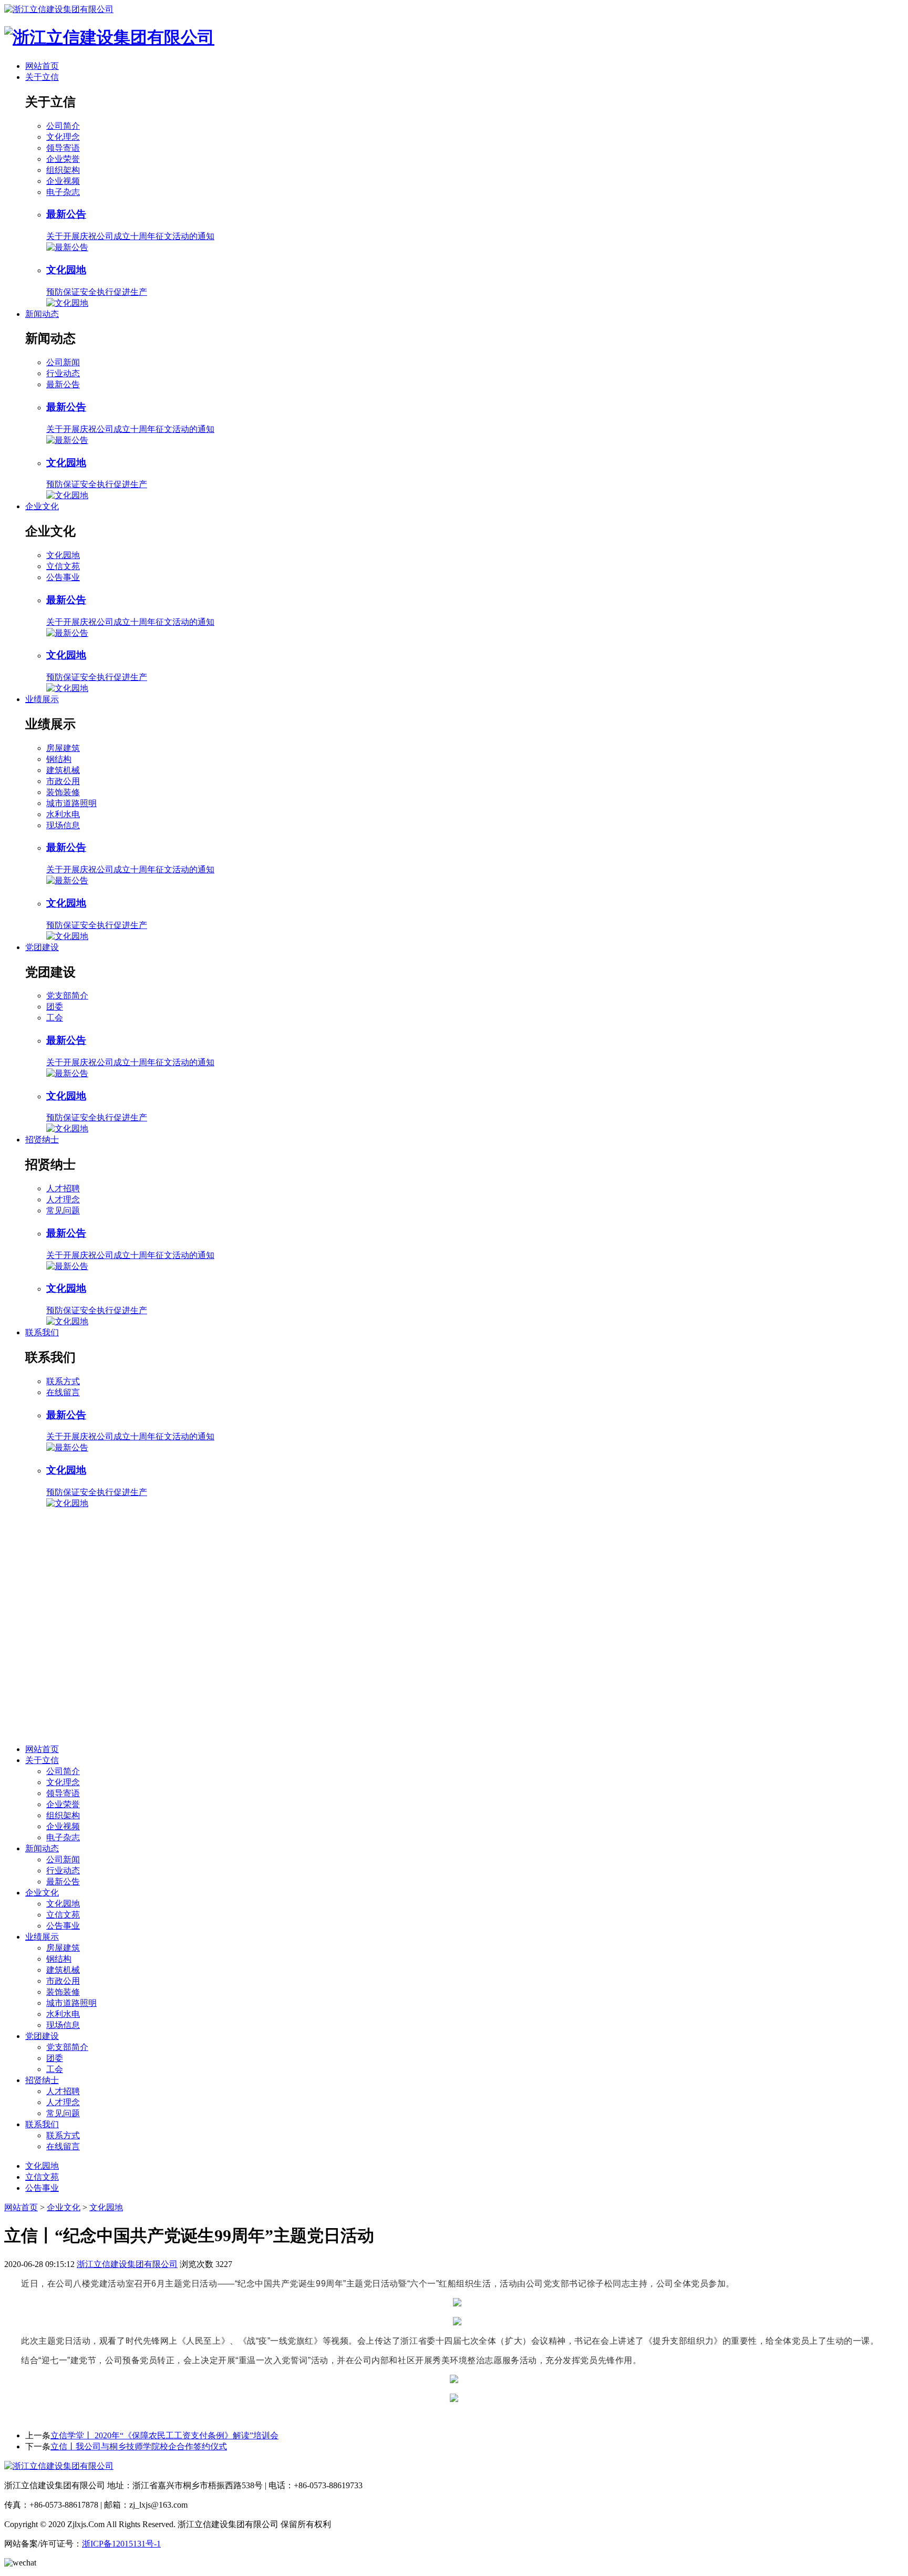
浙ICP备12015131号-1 (121, 2544)
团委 (55, 1007)
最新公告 (63, 384)
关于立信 (42, 77)
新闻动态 (42, 314)
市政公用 (63, 781)
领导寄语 (63, 148)
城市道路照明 (71, 803)
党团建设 (42, 947)
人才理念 (63, 1199)
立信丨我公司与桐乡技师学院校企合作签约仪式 (139, 2446)
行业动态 (63, 373)
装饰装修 (63, 792)
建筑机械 (63, 770)
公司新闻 (63, 362)
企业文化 (42, 506)
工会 (55, 1018)
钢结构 (59, 759)
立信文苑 (63, 566)
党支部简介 (67, 996)
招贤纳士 (42, 1140)
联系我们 (42, 1332)
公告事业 (63, 577)
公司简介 (63, 126)
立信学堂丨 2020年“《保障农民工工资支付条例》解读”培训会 (164, 2435)
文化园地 (63, 555)
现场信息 (63, 825)
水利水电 (63, 814)
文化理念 (63, 137)
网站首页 (42, 66)
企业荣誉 (63, 159)
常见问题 (63, 1210)
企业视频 (63, 181)
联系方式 (63, 1381)
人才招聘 (63, 1188)
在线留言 (63, 1392)
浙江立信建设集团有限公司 (127, 2264)
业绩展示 (42, 699)
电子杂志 (63, 192)
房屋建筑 (63, 748)
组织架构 (63, 170)
